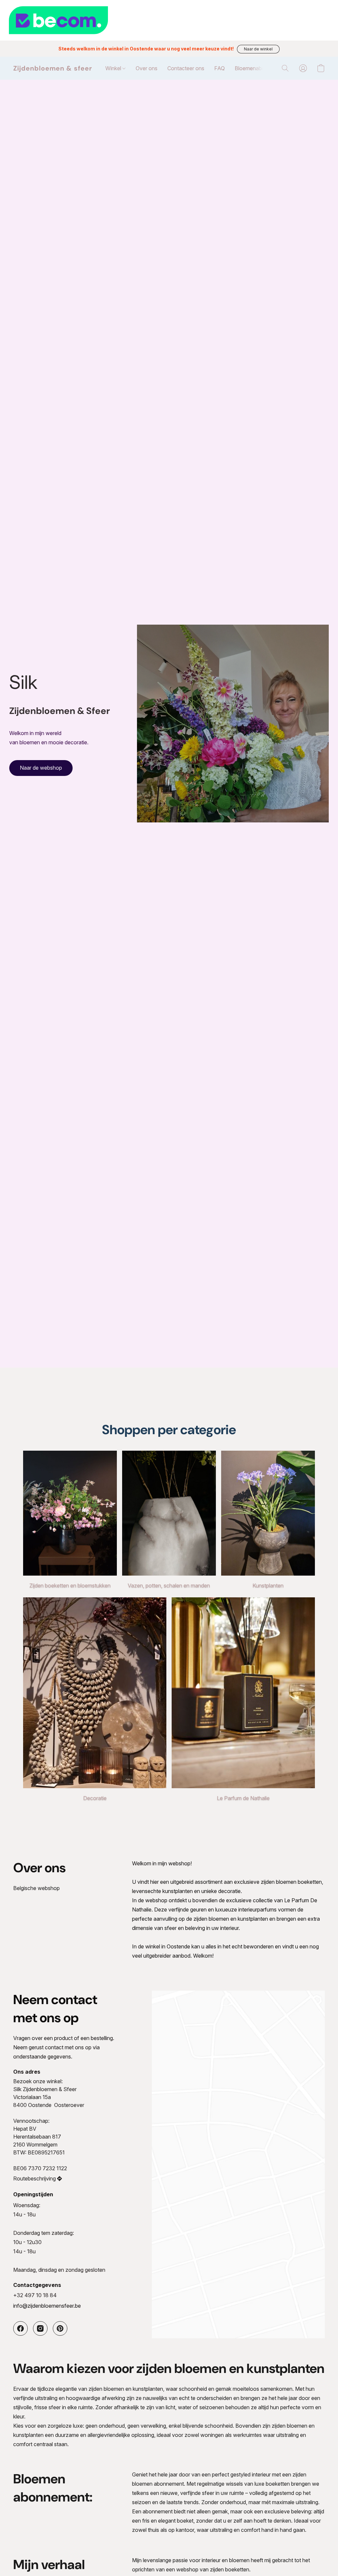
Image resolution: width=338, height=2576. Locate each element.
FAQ (220, 68)
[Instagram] (40, 2328)
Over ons (147, 68)
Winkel (114, 68)
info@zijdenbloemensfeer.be (47, 2306)
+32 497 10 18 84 (35, 2295)
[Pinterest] (60, 2328)
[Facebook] (20, 2328)
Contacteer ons (186, 68)
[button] (258, 49)
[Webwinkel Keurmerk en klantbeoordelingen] (169, 20)
